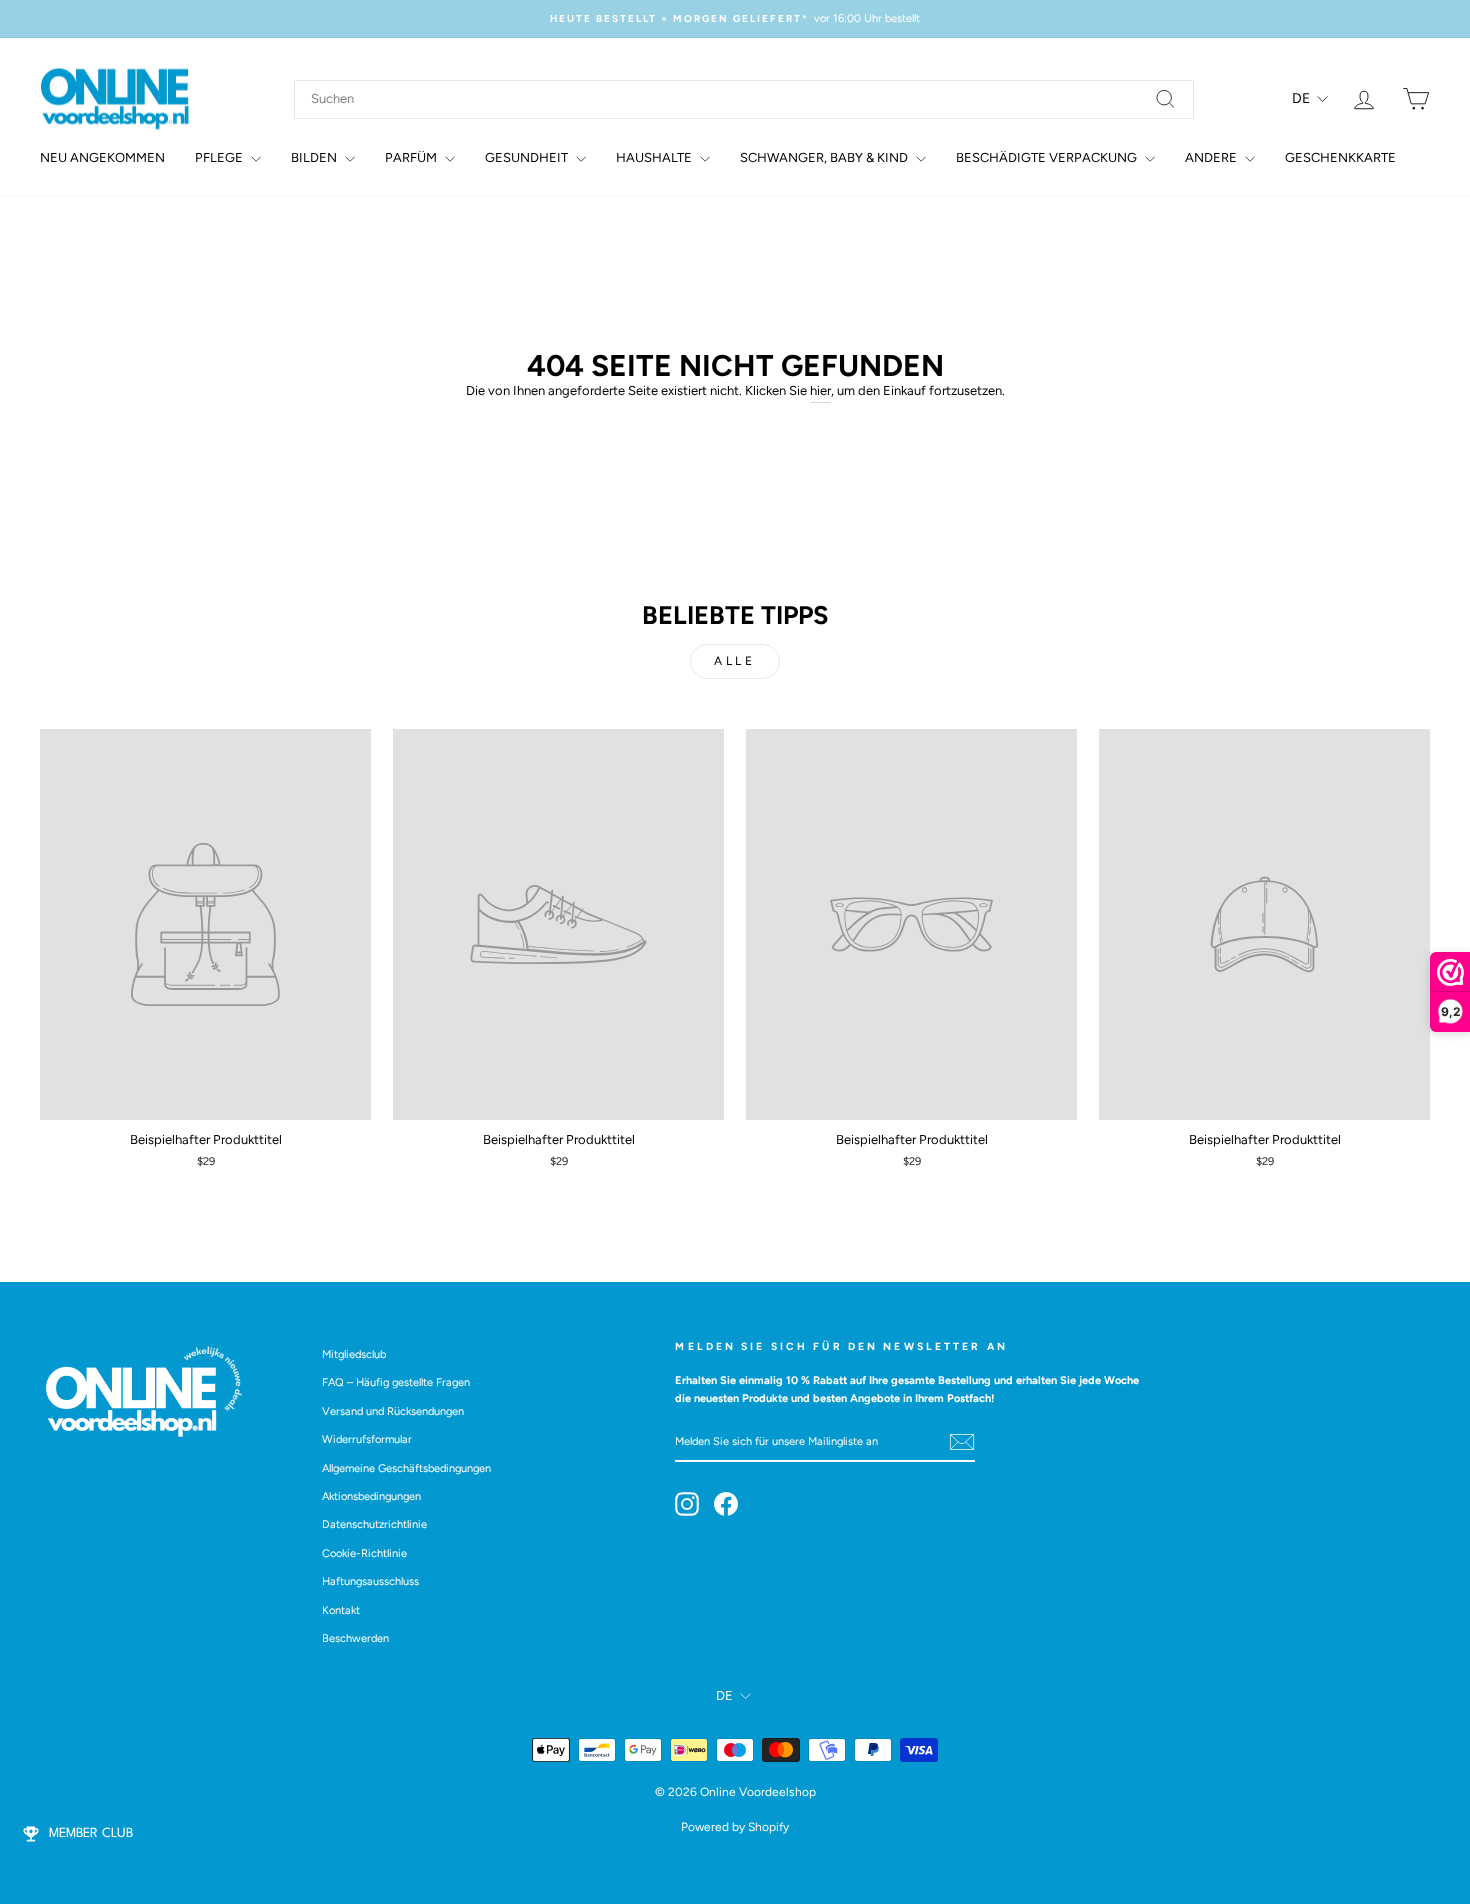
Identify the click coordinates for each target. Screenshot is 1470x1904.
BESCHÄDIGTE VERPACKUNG (1048, 157)
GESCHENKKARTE (1340, 157)
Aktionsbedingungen (371, 1496)
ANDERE (1212, 157)
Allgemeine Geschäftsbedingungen (406, 1468)
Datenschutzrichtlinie (374, 1524)
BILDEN (315, 157)
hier (820, 390)
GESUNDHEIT (528, 157)
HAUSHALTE (655, 157)
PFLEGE (220, 157)
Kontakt (341, 1610)
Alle (734, 661)
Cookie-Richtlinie (364, 1553)
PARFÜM (412, 157)
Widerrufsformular (367, 1439)
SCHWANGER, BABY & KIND (825, 157)
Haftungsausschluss (370, 1581)
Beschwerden (355, 1638)
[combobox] (744, 99)
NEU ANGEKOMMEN (102, 157)
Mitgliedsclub (354, 1354)
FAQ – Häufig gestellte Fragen (396, 1382)
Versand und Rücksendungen (393, 1411)
